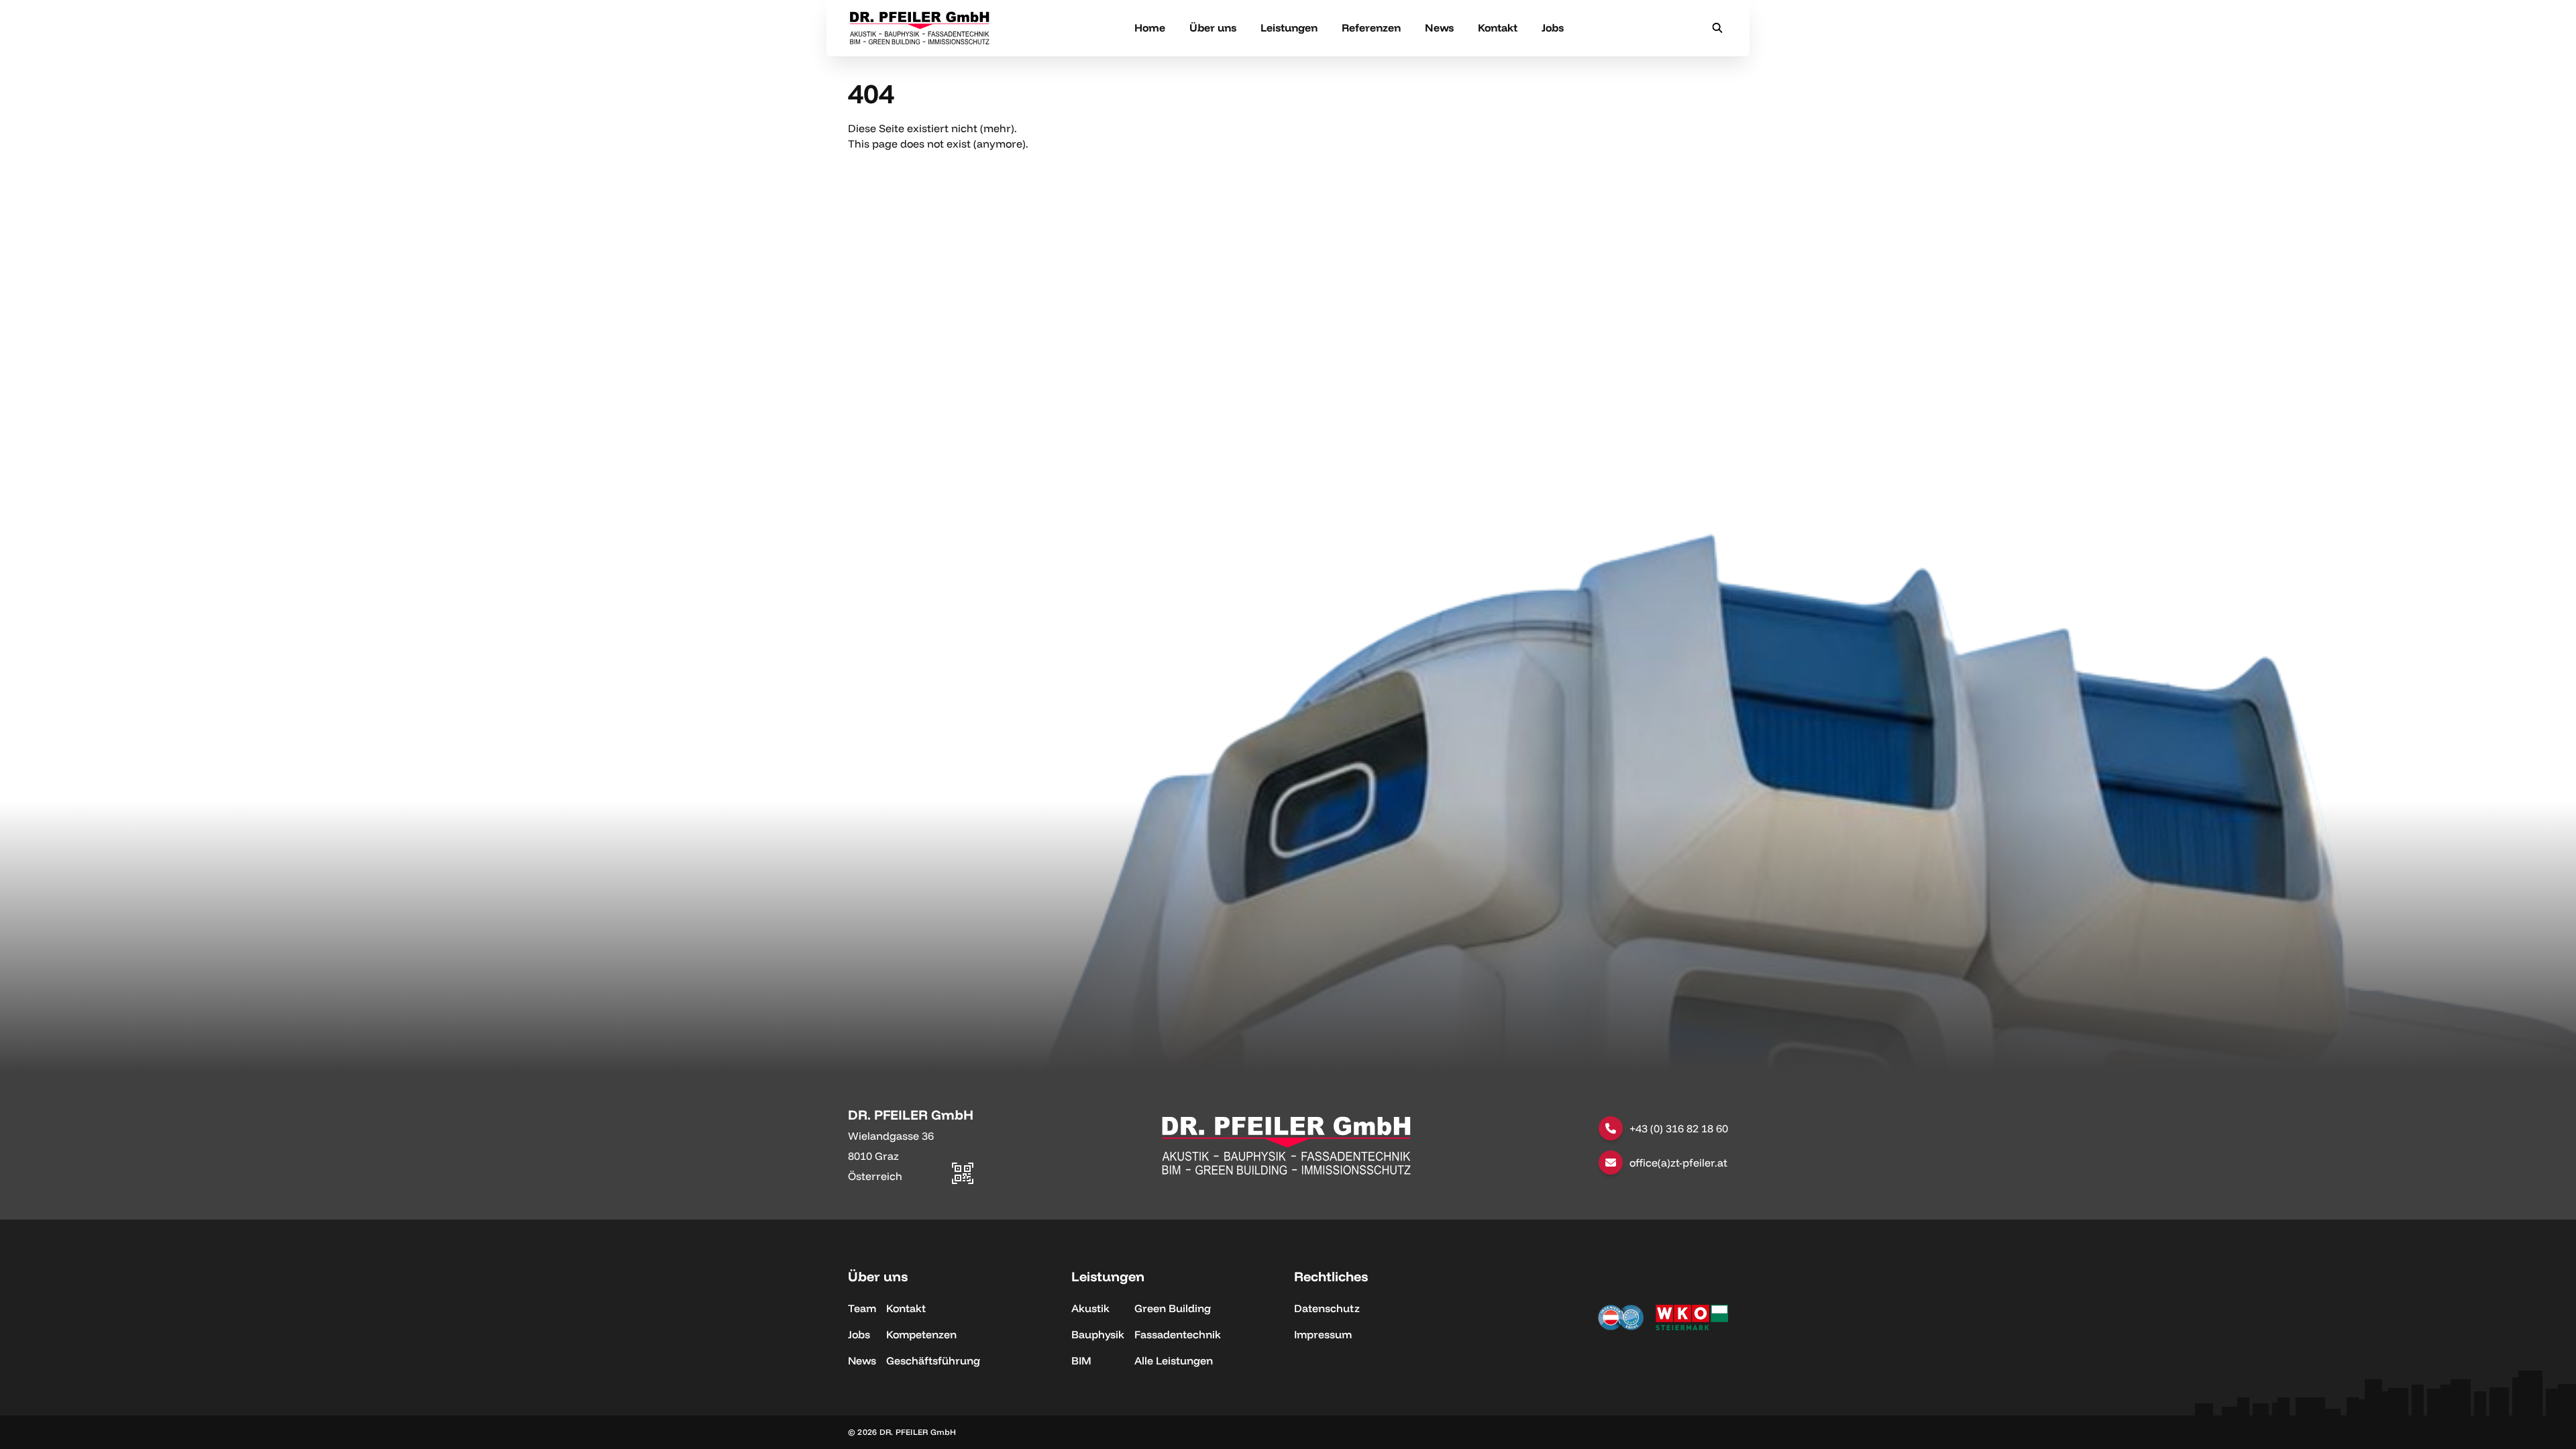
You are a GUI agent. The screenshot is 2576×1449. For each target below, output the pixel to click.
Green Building (1173, 1308)
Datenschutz (1327, 1308)
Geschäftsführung (933, 1360)
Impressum (1323, 1334)
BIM (1081, 1360)
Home (1150, 28)
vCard (958, 1112)
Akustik (1090, 1308)
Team (862, 1308)
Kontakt (1498, 28)
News (1439, 28)
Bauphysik (1098, 1334)
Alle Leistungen (1174, 1360)
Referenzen (1371, 28)
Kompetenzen (921, 1334)
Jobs (1553, 28)
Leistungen (1289, 28)
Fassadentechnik (1178, 1334)
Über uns (1213, 28)
